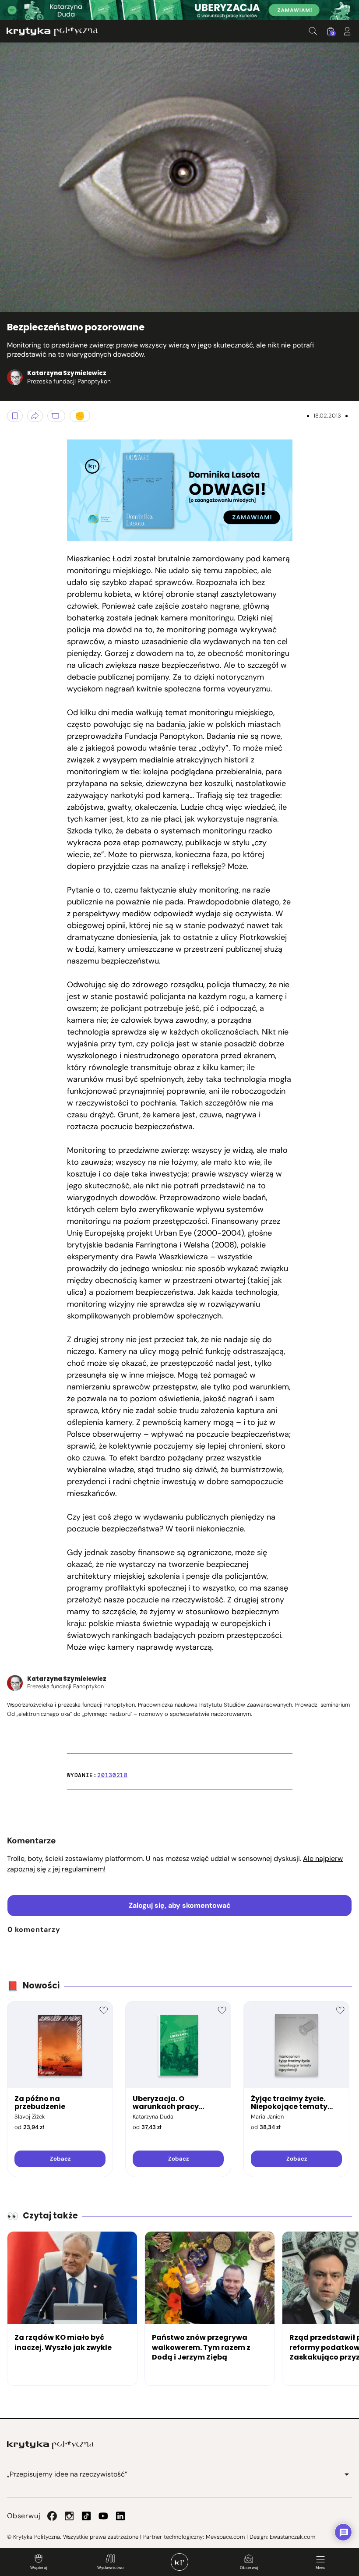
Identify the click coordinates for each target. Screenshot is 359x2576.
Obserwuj (249, 2568)
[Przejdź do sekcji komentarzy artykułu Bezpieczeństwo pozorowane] (56, 416)
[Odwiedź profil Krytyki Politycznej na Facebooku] (52, 2516)
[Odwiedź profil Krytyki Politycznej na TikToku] (86, 2516)
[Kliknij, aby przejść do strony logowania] (347, 31)
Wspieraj (39, 2568)
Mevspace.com (225, 2537)
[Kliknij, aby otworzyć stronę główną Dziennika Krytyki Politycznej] (179, 2562)
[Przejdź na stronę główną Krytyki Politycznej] (50, 2445)
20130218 (112, 1775)
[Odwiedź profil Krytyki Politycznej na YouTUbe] (103, 2516)
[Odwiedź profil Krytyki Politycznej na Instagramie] (69, 2516)
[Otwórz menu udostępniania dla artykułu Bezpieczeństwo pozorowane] (35, 416)
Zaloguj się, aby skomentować (180, 1905)
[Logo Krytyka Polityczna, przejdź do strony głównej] (52, 31)
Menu (320, 2568)
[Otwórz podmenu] (347, 2474)
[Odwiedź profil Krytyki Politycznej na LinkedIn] (120, 2516)
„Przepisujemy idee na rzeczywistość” (67, 2474)
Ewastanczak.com (292, 2537)
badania (171, 724)
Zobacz (60, 2159)
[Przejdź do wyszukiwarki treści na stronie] (313, 31)
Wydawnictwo (110, 2568)
